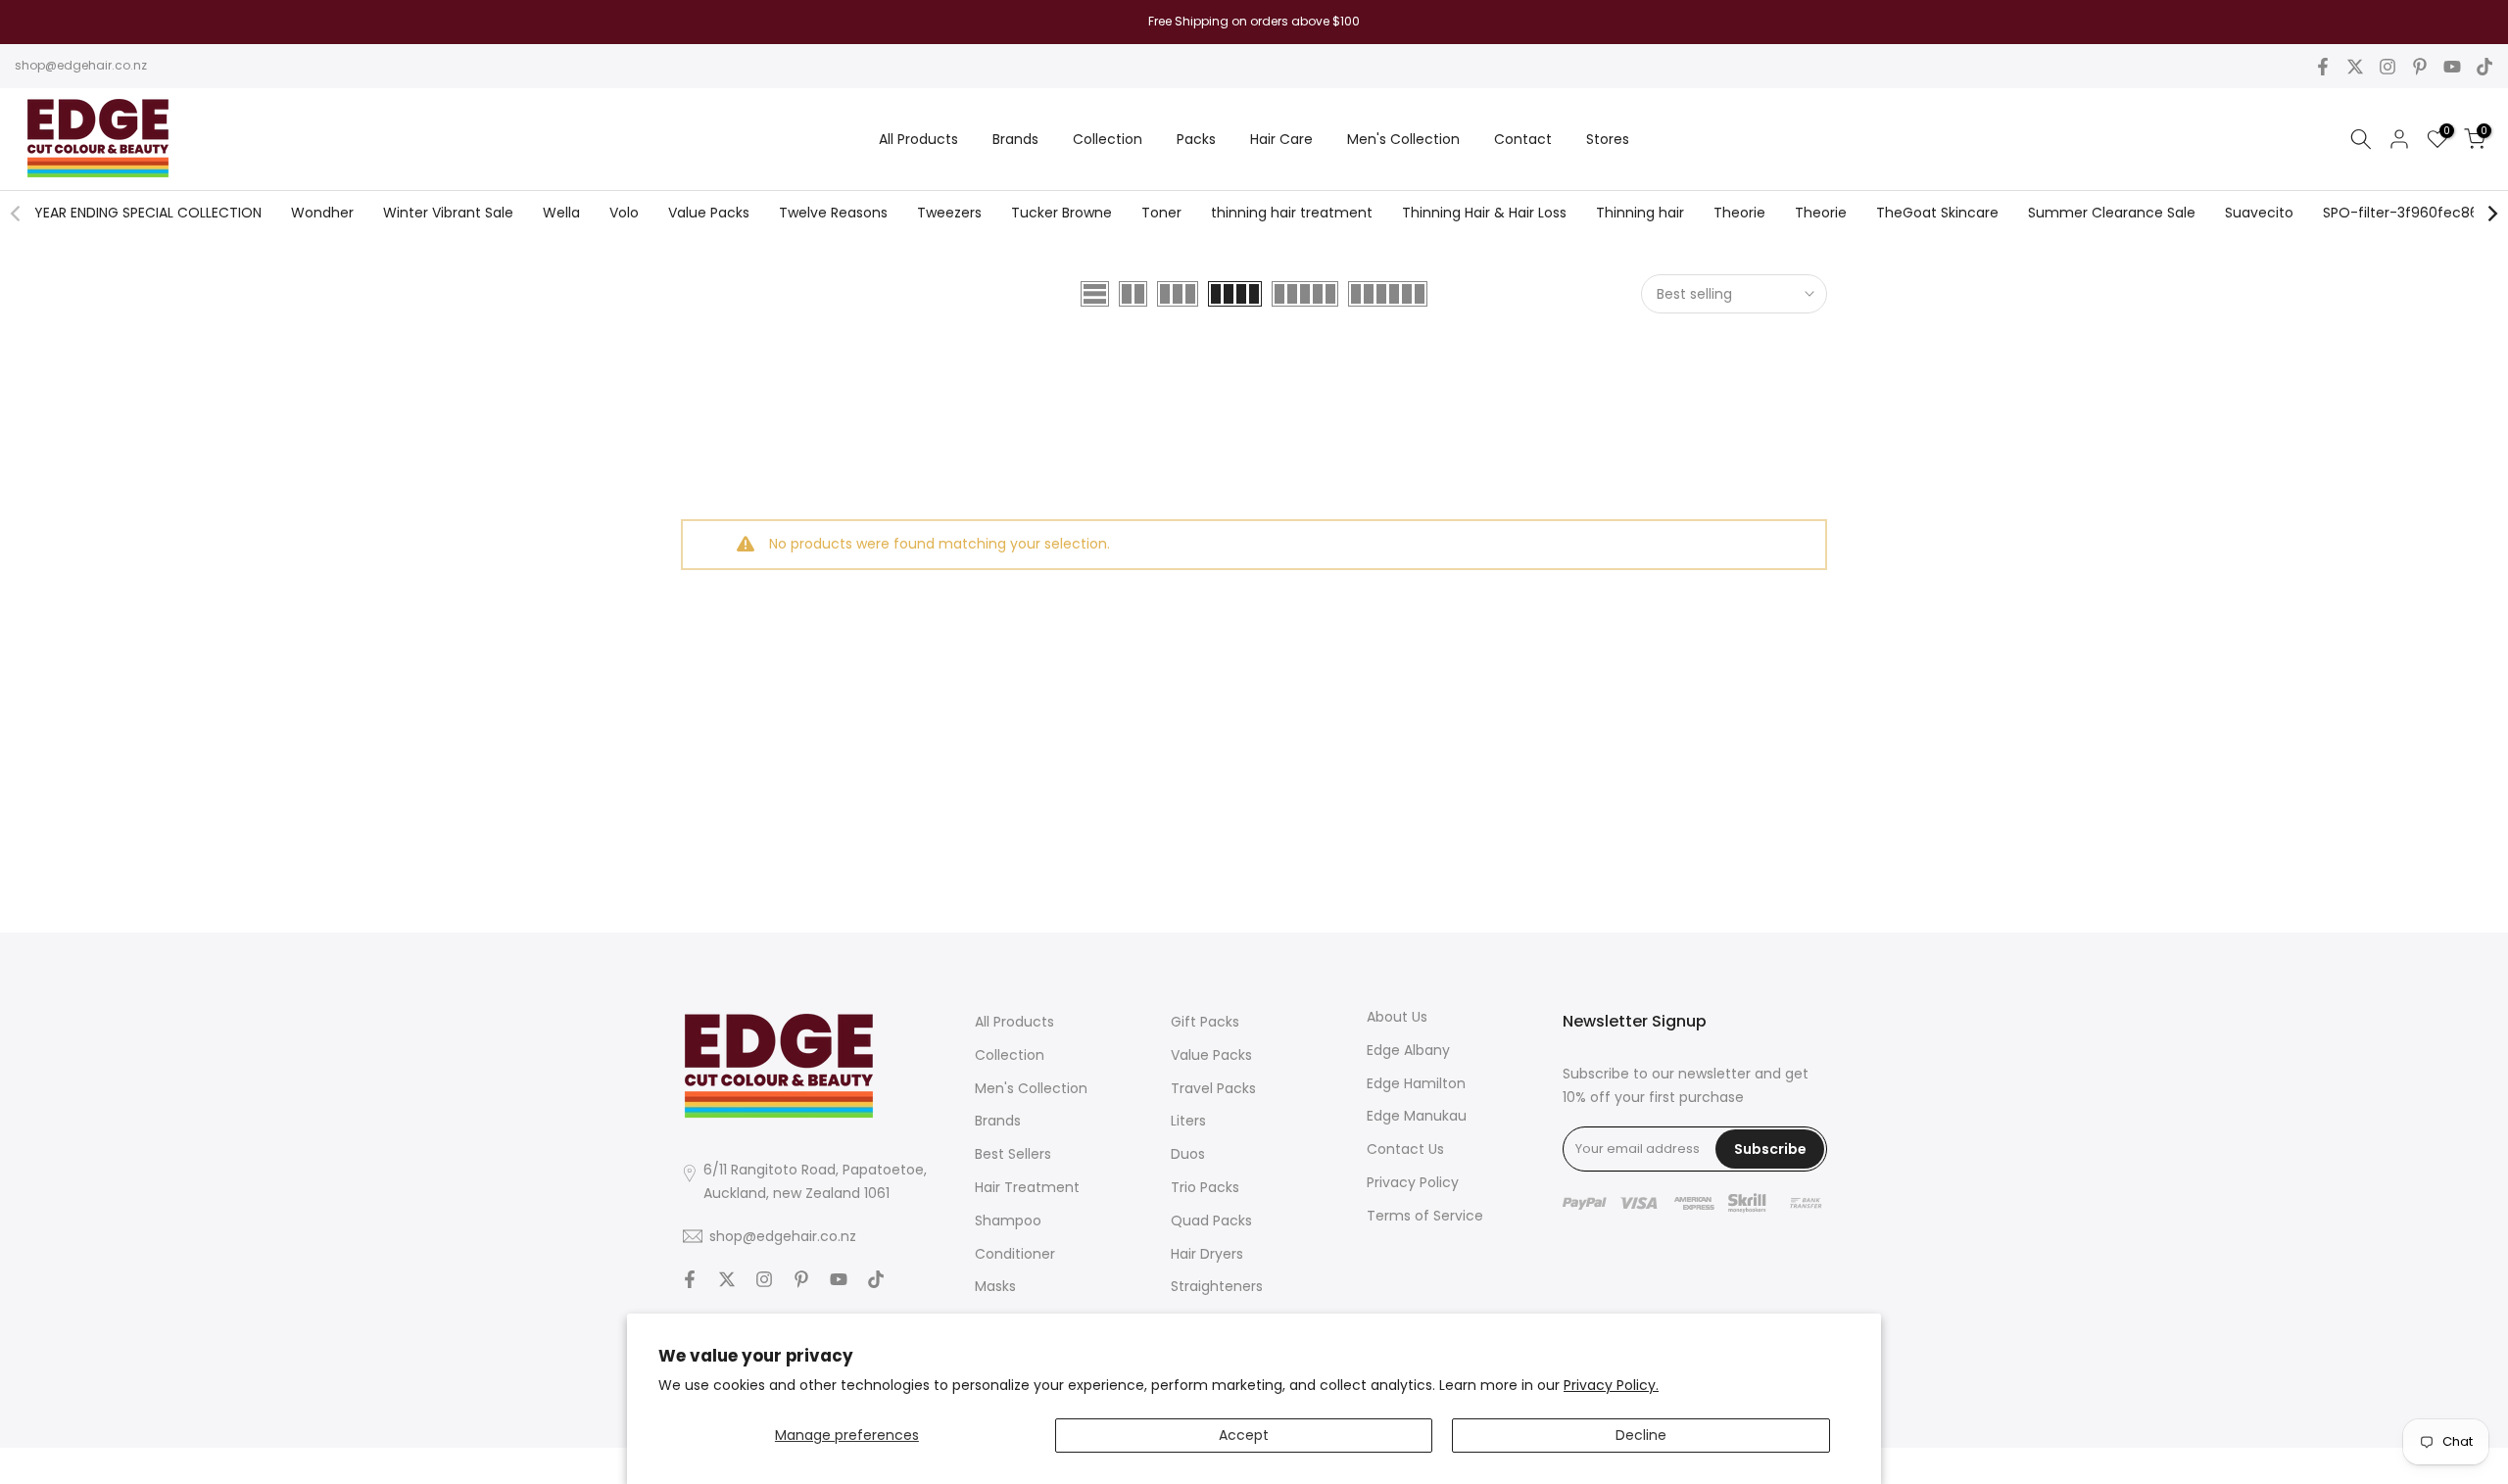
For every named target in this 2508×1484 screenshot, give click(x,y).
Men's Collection (1403, 139)
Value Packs (709, 213)
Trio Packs (1205, 1186)
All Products (918, 139)
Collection (1108, 139)
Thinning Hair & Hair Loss (1484, 213)
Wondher (322, 213)
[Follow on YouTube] (2452, 67)
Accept (1244, 1435)
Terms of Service (1425, 1215)
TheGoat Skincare (1937, 213)
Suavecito (2259, 213)
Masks (995, 1286)
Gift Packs (1205, 1022)
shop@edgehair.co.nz (81, 65)
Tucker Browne (1061, 213)
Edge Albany (1408, 1049)
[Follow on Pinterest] (2420, 67)
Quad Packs (1211, 1220)
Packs (1196, 139)
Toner (1161, 213)
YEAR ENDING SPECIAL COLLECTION (148, 213)
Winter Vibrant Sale (448, 213)
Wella (561, 213)
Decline (1641, 1435)
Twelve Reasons (833, 213)
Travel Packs (1213, 1087)
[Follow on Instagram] (2387, 67)
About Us (1397, 1017)
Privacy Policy (1413, 1181)
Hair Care (1281, 139)
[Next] (2491, 214)
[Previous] (17, 214)
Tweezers (949, 213)
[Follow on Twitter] (2355, 67)
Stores (1608, 139)
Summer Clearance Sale (2112, 213)
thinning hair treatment (1292, 213)
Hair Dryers (1207, 1253)
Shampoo (1008, 1220)
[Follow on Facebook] (2323, 67)
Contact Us (1405, 1149)
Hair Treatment (1027, 1186)
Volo (624, 213)
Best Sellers (1013, 1154)
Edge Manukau (1417, 1116)
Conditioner (1015, 1253)
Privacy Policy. (1611, 1385)
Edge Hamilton (1416, 1082)
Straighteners (1217, 1286)
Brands (1015, 139)
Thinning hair (1640, 213)
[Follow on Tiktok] (2484, 67)
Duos (1188, 1154)
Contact (1523, 139)
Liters (1188, 1121)
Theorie (1739, 213)
